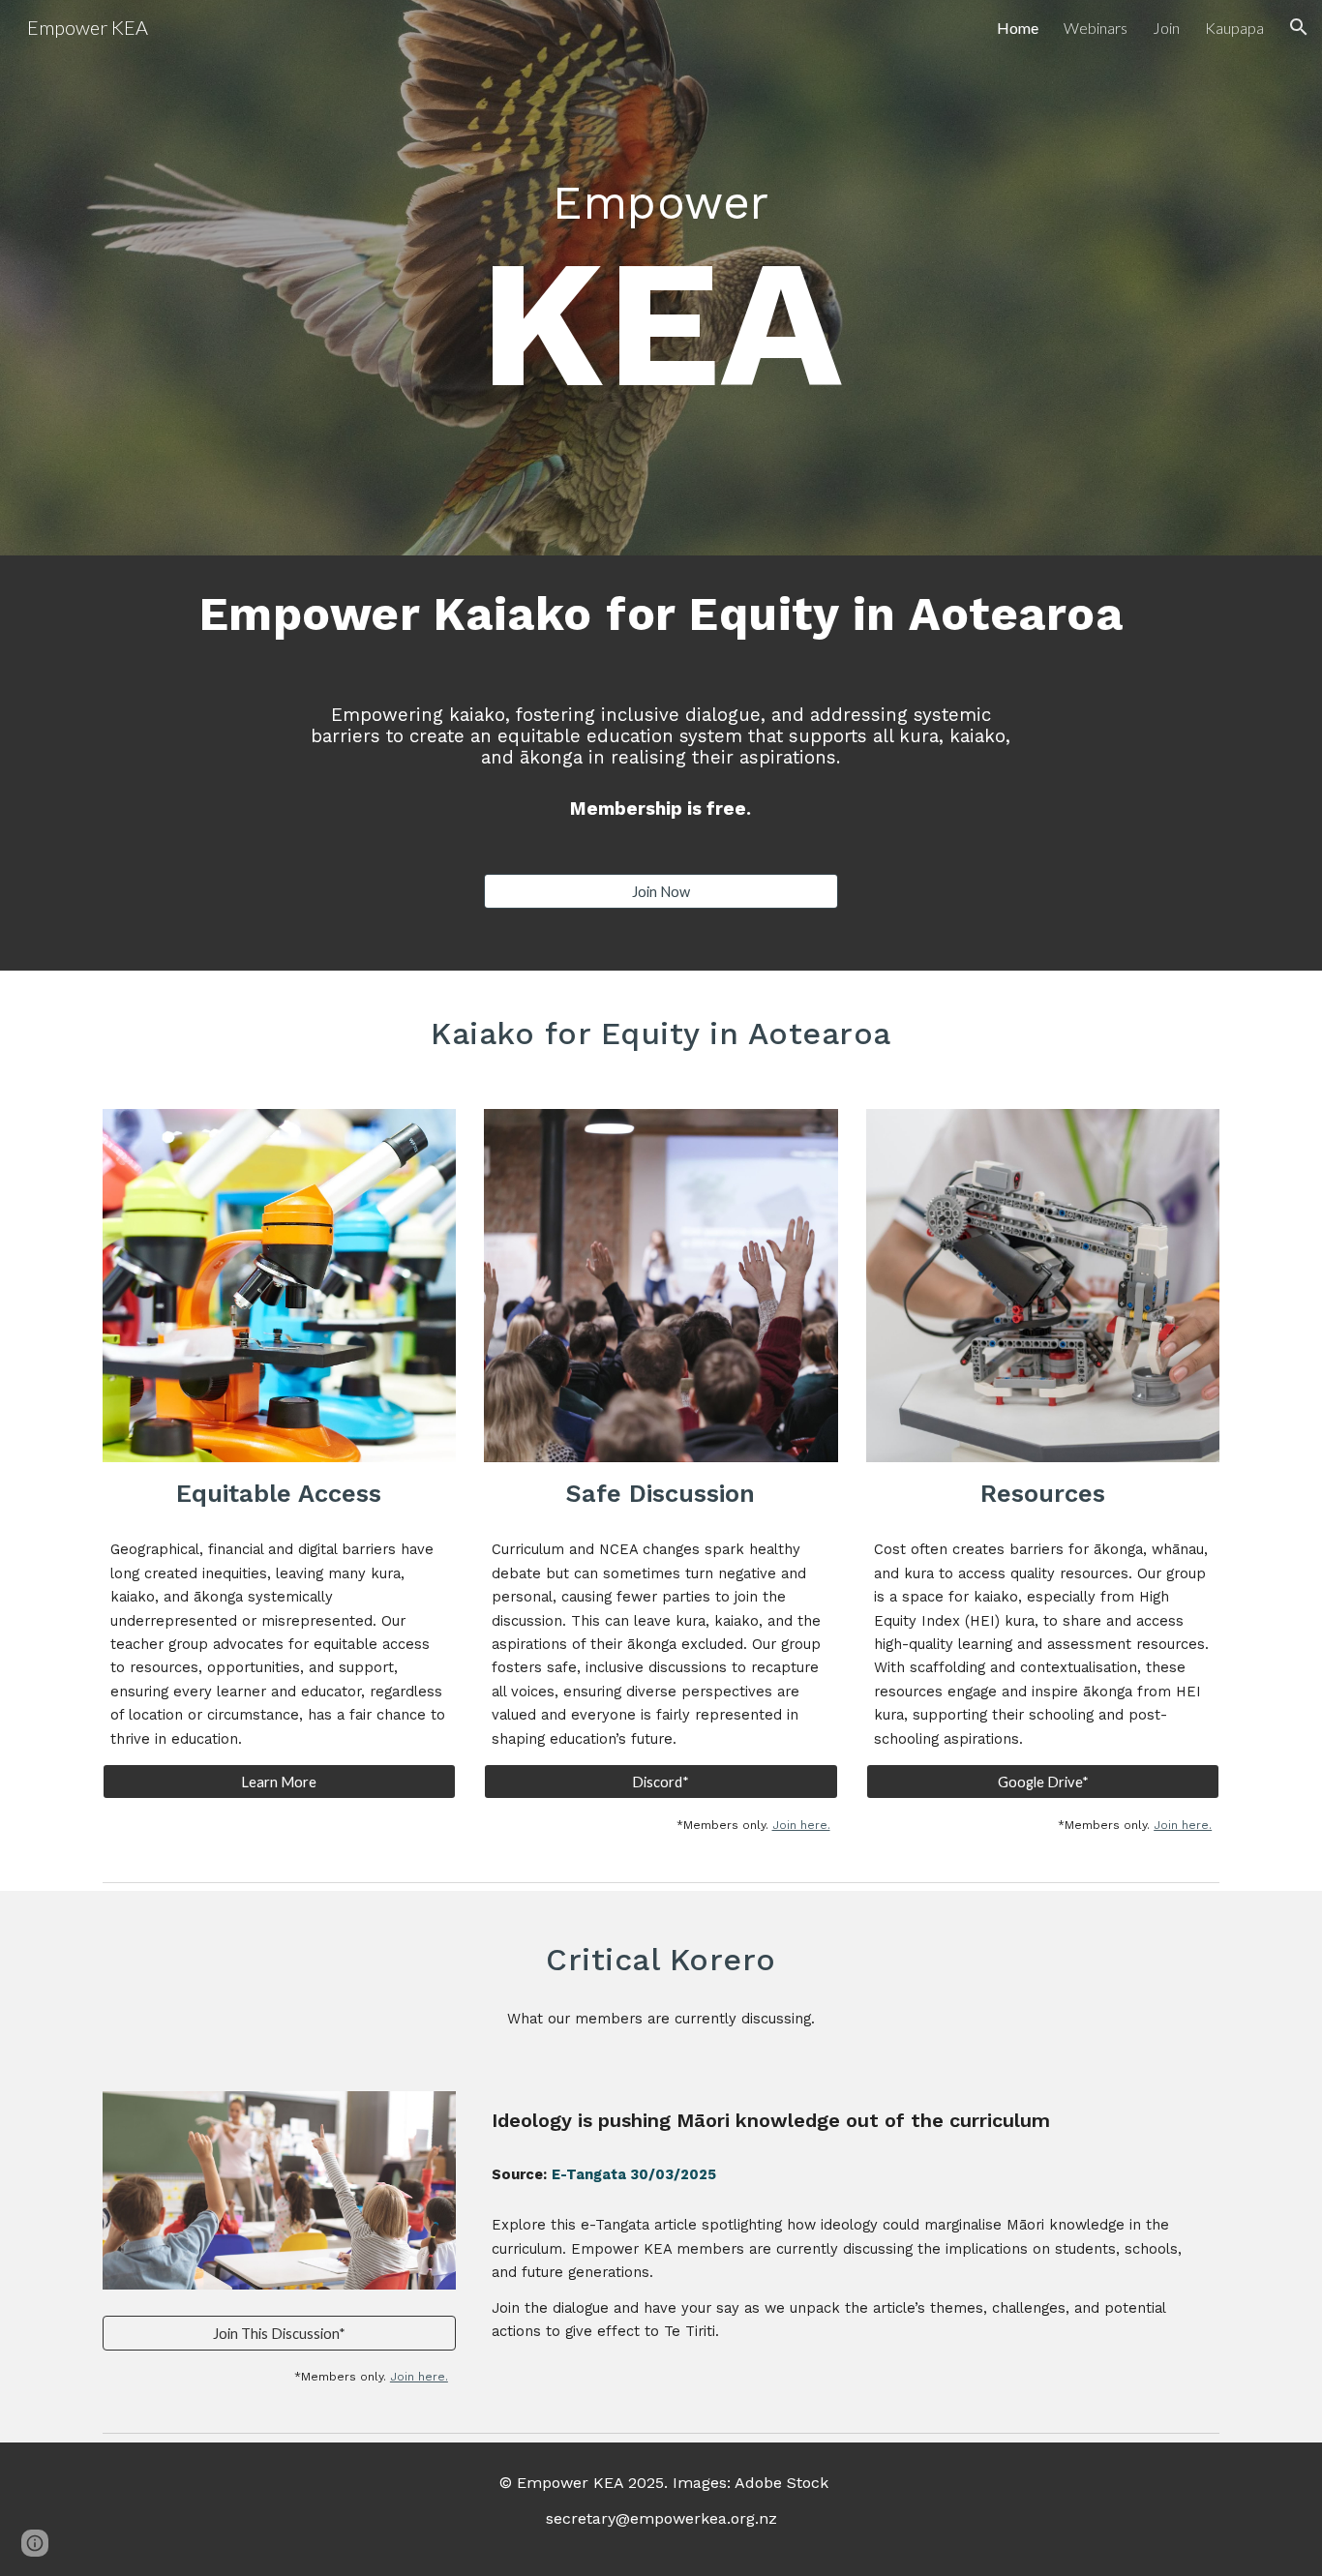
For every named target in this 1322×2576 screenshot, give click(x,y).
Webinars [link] (1096, 28)
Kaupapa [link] (1234, 28)
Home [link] (1018, 28)
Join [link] (1166, 28)
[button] (1299, 27)
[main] (661, 263)
